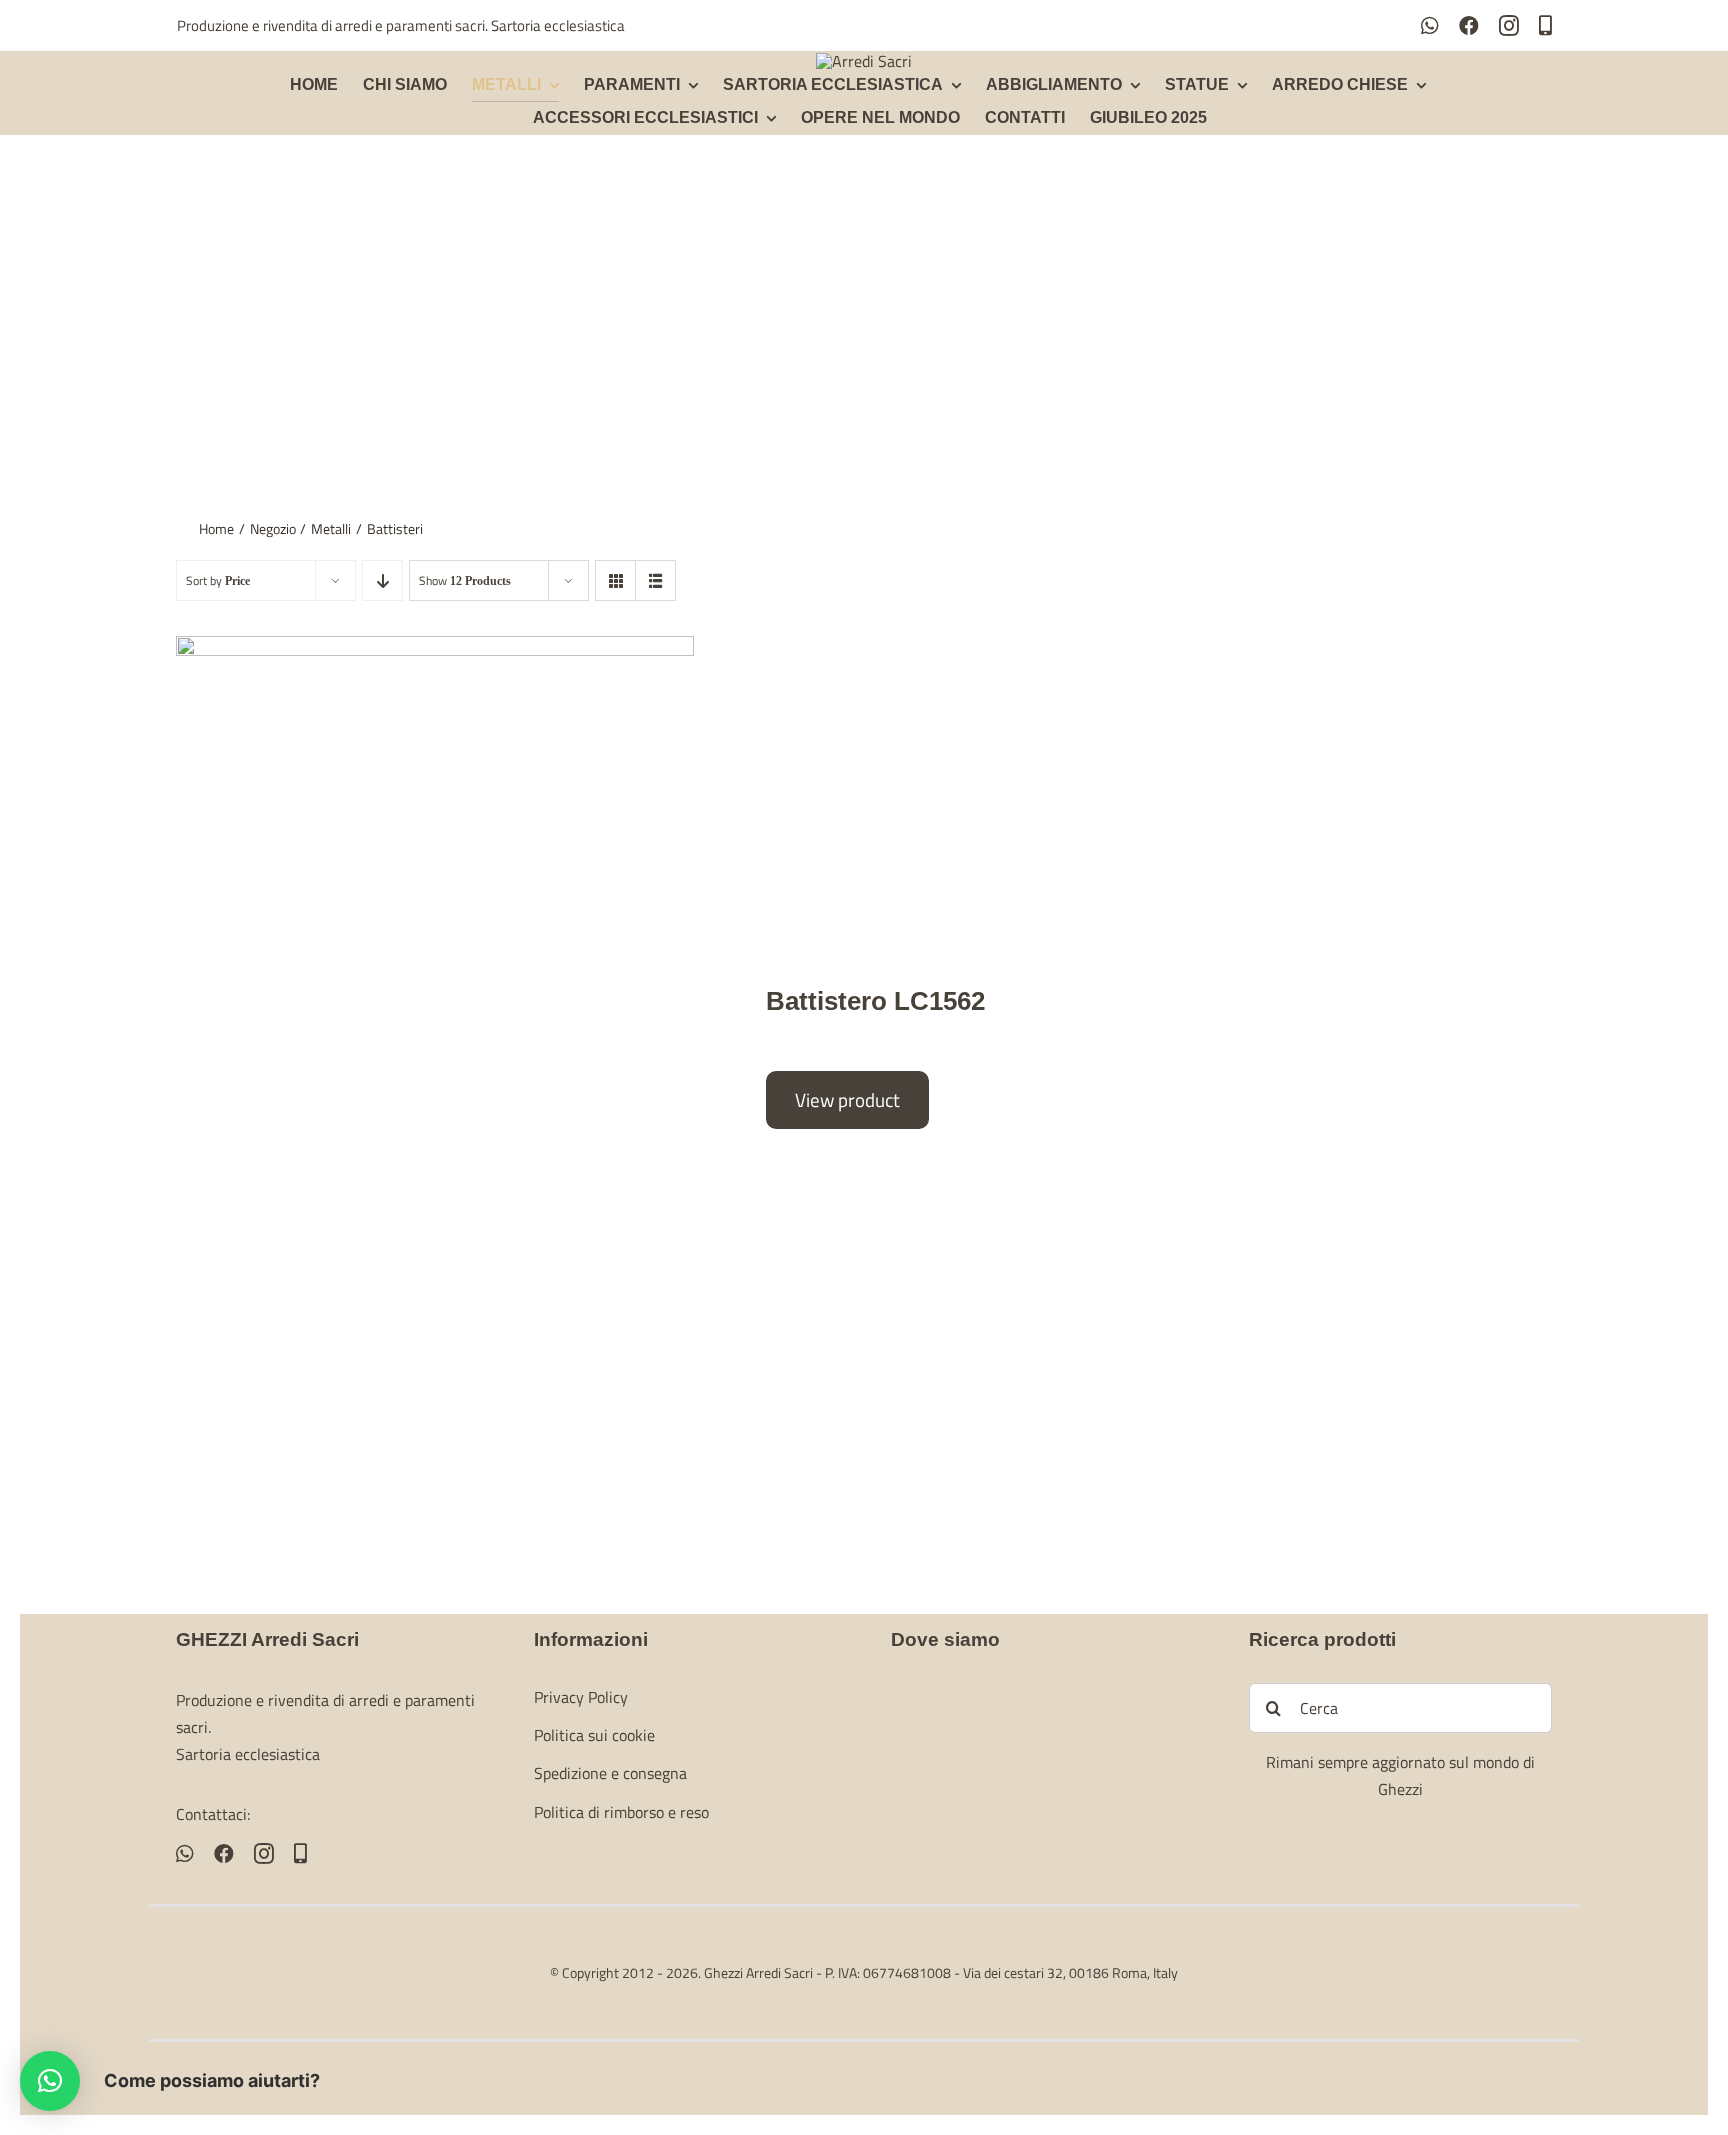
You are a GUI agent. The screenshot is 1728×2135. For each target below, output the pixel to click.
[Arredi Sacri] (864, 61)
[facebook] (1469, 26)
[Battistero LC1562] (434, 1049)
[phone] (1545, 26)
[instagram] (1509, 26)
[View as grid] (615, 580)
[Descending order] (382, 580)
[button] (50, 2081)
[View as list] (655, 580)
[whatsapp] (1430, 26)
